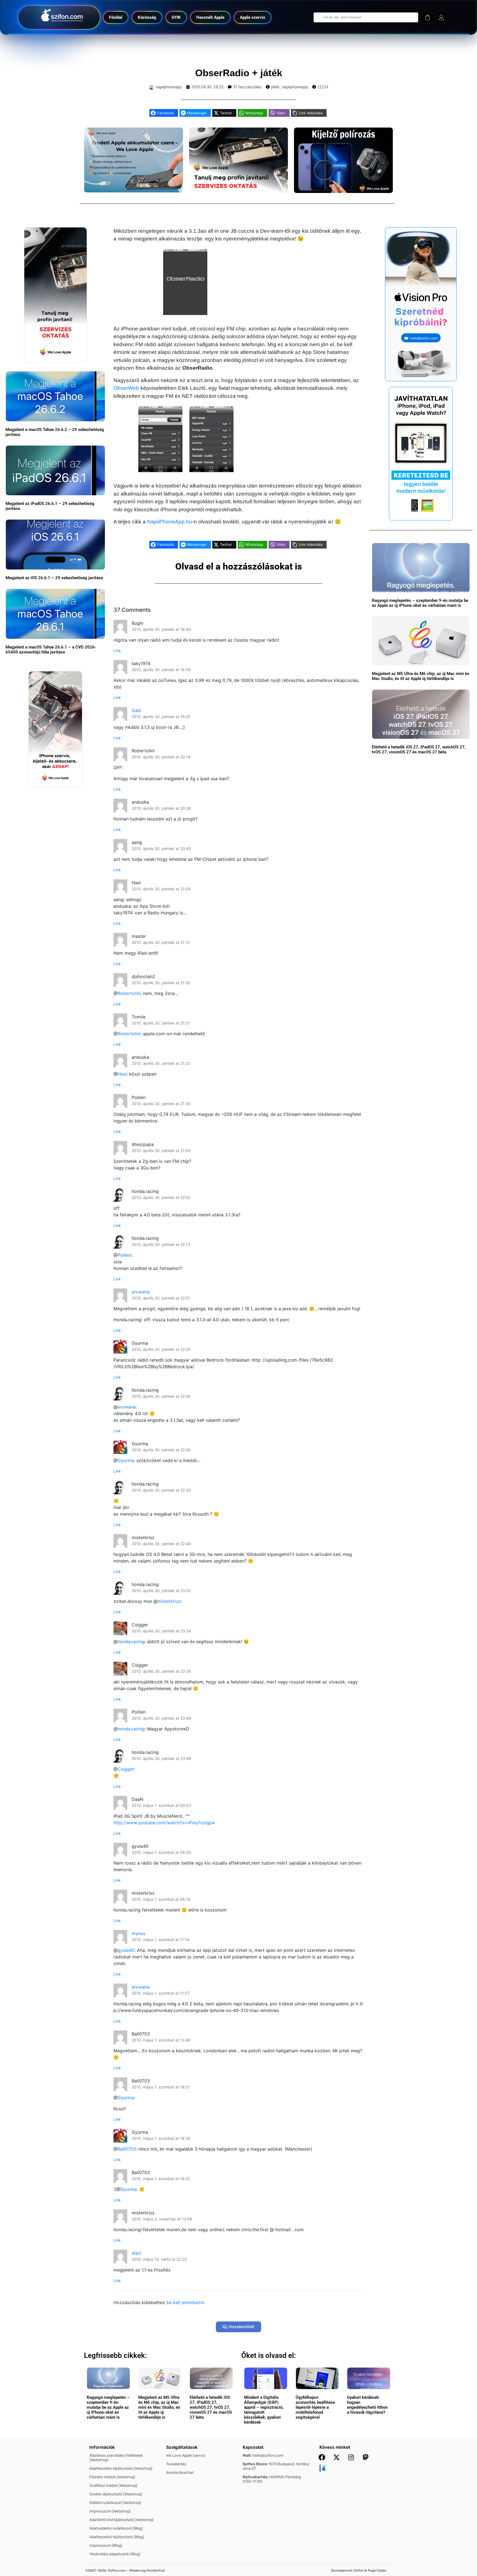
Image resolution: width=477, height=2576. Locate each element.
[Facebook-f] (322, 2457)
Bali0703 (127, 2149)
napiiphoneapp (295, 87)
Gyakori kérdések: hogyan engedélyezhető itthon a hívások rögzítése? (367, 2405)
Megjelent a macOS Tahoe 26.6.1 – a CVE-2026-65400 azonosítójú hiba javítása (51, 650)
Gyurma (126, 1460)
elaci (137, 2253)
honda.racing (131, 1642)
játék (275, 87)
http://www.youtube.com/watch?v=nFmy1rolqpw (164, 1823)
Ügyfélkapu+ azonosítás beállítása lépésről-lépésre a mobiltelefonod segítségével (315, 2407)
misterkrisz (169, 1601)
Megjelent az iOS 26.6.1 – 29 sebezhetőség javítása (54, 578)
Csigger (126, 1769)
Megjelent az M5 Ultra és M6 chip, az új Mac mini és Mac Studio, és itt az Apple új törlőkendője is (421, 676)
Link (117, 651)
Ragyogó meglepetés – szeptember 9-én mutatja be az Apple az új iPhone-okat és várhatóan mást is (420, 603)
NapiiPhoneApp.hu (170, 522)
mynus (138, 1933)
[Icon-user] (441, 17)
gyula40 (126, 1950)
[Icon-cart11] (428, 17)
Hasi (122, 1074)
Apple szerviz (253, 17)
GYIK (176, 17)
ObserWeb (126, 388)
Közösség (147, 17)
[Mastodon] (366, 2457)
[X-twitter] (336, 2457)
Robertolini (129, 993)
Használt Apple (210, 17)
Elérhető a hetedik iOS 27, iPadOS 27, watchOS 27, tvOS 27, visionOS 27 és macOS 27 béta (419, 750)
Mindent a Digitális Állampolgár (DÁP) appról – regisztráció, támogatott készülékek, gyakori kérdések (264, 2410)
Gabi (137, 710)
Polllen (124, 1255)
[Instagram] (351, 2457)
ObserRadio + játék (239, 73)
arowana (141, 1292)
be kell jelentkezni (185, 2302)
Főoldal (116, 17)
